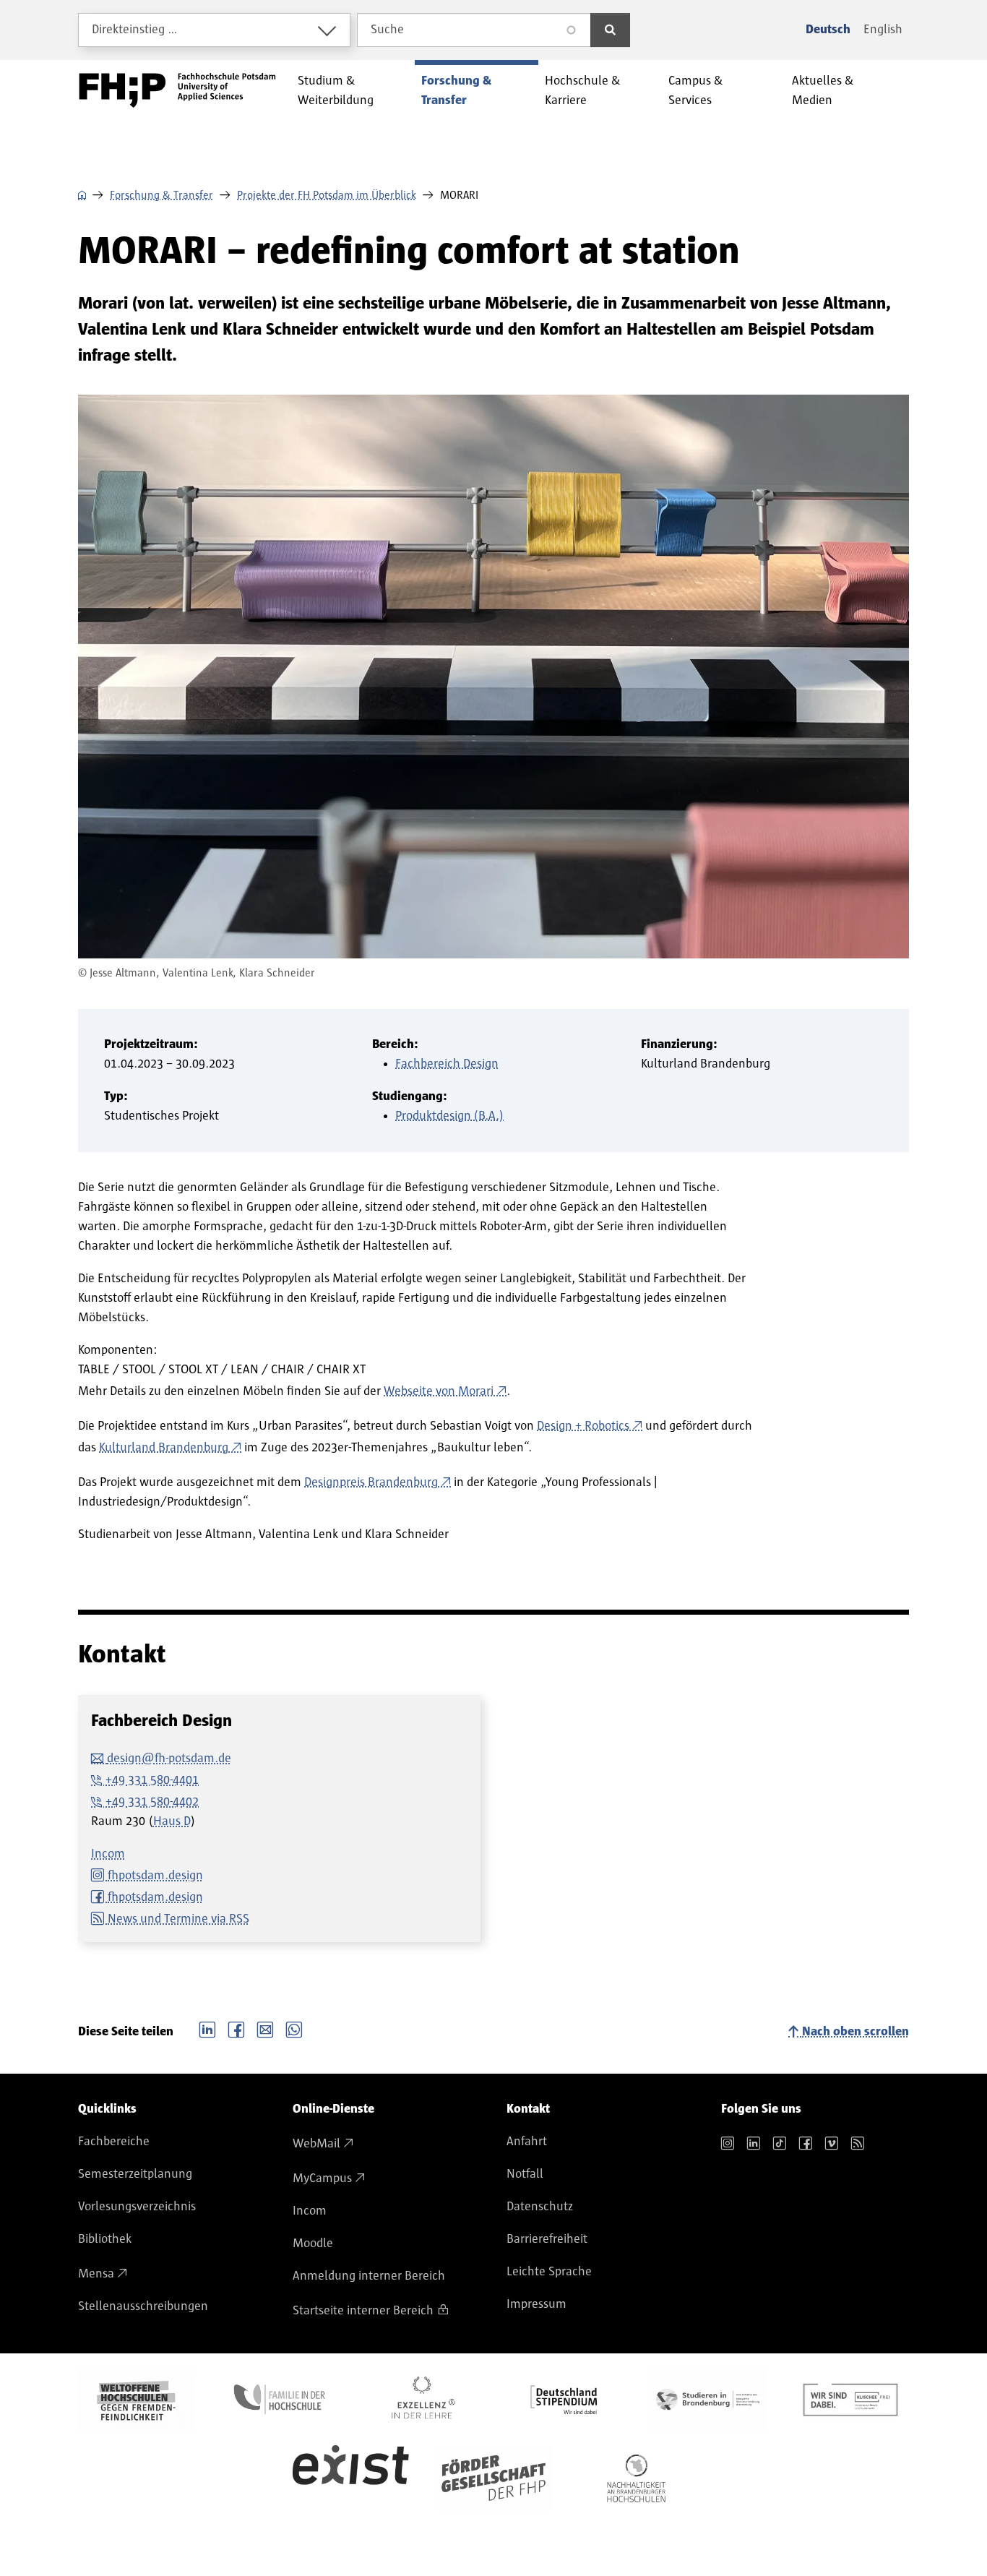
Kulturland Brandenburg (164, 1448)
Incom (108, 1854)
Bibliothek (105, 2239)
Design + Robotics (583, 1426)
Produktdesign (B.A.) (449, 1116)
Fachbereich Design (447, 1064)
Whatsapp (294, 2028)
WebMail (316, 2144)
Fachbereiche (114, 2142)
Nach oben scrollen (855, 2032)
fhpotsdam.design (155, 1876)
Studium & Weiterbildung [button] (336, 91)
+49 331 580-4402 (152, 1802)
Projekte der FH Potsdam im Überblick (327, 195)
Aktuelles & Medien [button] (823, 91)
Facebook (236, 2028)
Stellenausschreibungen (143, 2306)
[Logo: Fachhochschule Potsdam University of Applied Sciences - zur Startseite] (177, 90)
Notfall (525, 2174)
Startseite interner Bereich (363, 2311)
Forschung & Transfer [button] (456, 91)
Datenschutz (540, 2207)
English (883, 30)
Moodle (313, 2244)
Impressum (536, 2304)
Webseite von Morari (439, 1391)
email (265, 2028)
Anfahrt (527, 2142)
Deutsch (828, 30)
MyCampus (322, 2178)
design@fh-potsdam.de (169, 1759)
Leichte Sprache (549, 2272)
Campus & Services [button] (696, 91)
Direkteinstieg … (135, 30)
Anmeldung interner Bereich (369, 2276)
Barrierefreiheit (547, 2239)
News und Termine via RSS (178, 1919)
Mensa (96, 2274)
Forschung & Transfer (161, 195)
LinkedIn (207, 2028)
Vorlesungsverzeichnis (137, 2207)
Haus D (172, 1821)
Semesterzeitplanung (135, 2174)
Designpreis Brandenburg (371, 1482)
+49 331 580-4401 (152, 1780)
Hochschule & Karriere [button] (583, 91)
